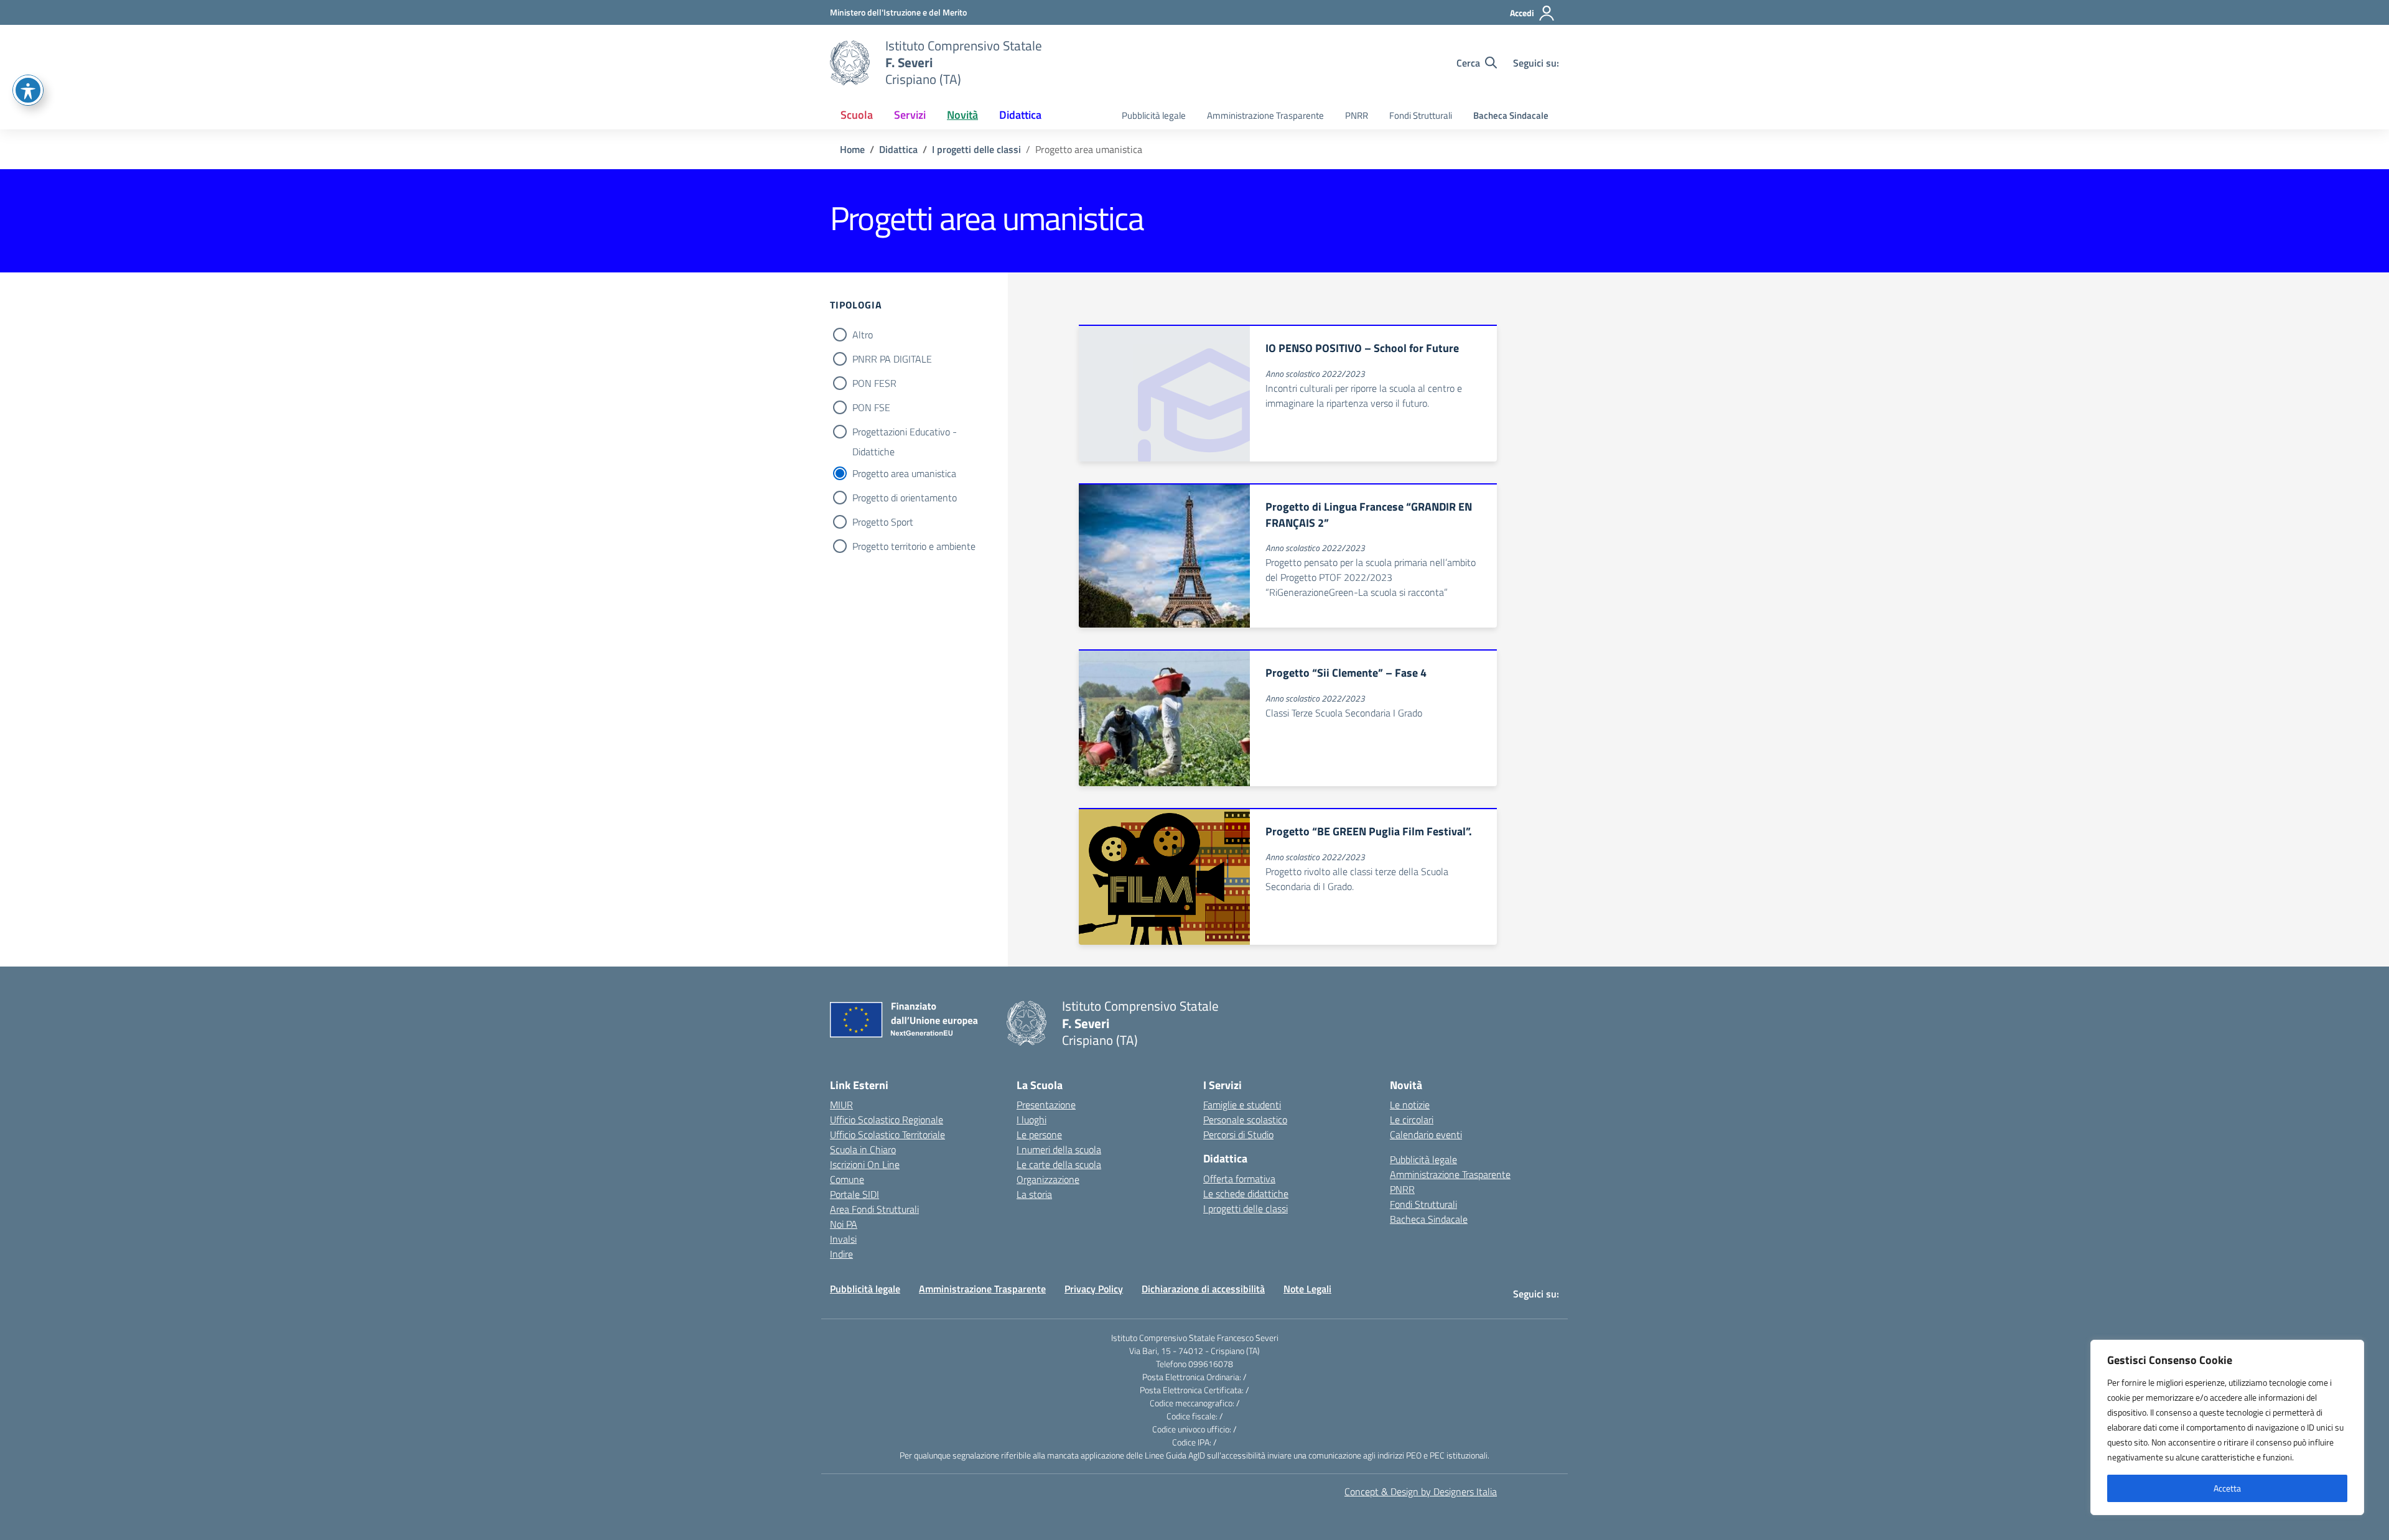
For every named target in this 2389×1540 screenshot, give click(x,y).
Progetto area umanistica (904, 473)
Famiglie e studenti (1242, 1105)
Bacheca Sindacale (1511, 115)
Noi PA (844, 1224)
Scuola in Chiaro (863, 1149)
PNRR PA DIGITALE (892, 359)
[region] (2227, 1427)
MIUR (841, 1105)
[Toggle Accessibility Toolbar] (28, 90)
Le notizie (1410, 1105)
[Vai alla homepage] (850, 63)
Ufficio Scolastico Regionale (887, 1120)
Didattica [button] (1020, 115)
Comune (847, 1179)
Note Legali (1307, 1289)
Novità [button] (962, 115)
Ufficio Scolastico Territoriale (887, 1134)
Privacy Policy (1094, 1289)
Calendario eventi (1426, 1134)
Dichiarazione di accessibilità (1203, 1289)
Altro (863, 335)
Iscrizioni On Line (865, 1164)
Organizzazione (1048, 1179)
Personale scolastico (1245, 1120)
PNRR (1357, 115)
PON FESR (874, 383)
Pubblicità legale (1154, 115)
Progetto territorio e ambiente (914, 546)
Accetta (2227, 1488)
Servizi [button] (910, 115)
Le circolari (1412, 1120)
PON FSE (871, 407)
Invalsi (843, 1239)
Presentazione (1046, 1105)
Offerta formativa (1239, 1179)
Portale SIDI (855, 1194)
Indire (841, 1254)
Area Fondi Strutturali (874, 1209)
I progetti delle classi (1246, 1208)
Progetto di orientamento (905, 498)
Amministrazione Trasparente (1265, 115)
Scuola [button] (857, 115)
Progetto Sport (883, 522)
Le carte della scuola (1059, 1164)
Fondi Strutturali (1421, 115)
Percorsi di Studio (1238, 1134)
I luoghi (1032, 1120)
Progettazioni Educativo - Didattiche (905, 433)
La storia (1034, 1194)
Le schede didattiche (1246, 1194)
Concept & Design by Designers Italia (1421, 1491)
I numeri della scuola (1059, 1149)
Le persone (1039, 1134)
